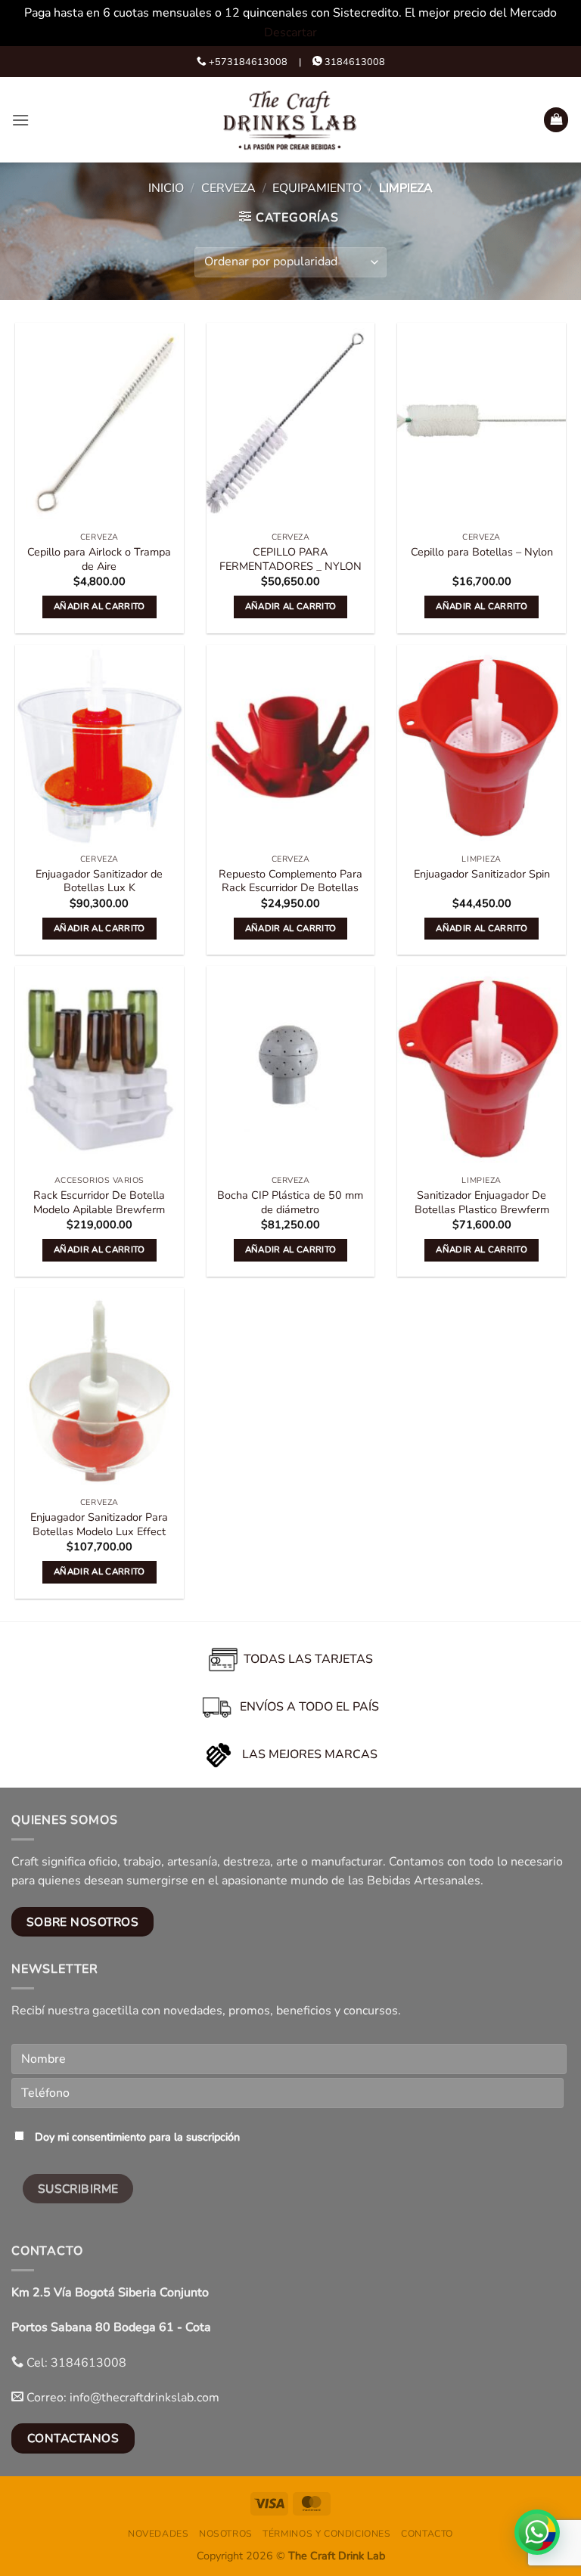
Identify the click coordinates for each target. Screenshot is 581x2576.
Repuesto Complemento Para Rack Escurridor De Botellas (290, 881)
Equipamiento (317, 188)
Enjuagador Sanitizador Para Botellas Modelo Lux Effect (99, 1524)
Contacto (427, 2534)
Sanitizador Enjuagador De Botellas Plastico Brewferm (482, 1202)
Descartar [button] (290, 33)
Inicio (166, 188)
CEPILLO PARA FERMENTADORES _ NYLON (290, 559)
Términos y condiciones (326, 2534)
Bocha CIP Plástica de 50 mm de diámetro (290, 1202)
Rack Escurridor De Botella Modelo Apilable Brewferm (99, 1202)
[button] (20, 120)
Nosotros (226, 2534)
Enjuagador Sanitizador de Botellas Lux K (99, 881)
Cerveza (228, 188)
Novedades (158, 2534)
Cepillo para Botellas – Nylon (482, 552)
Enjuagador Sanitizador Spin (482, 874)
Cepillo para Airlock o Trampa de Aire (99, 559)
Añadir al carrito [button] (99, 606)
